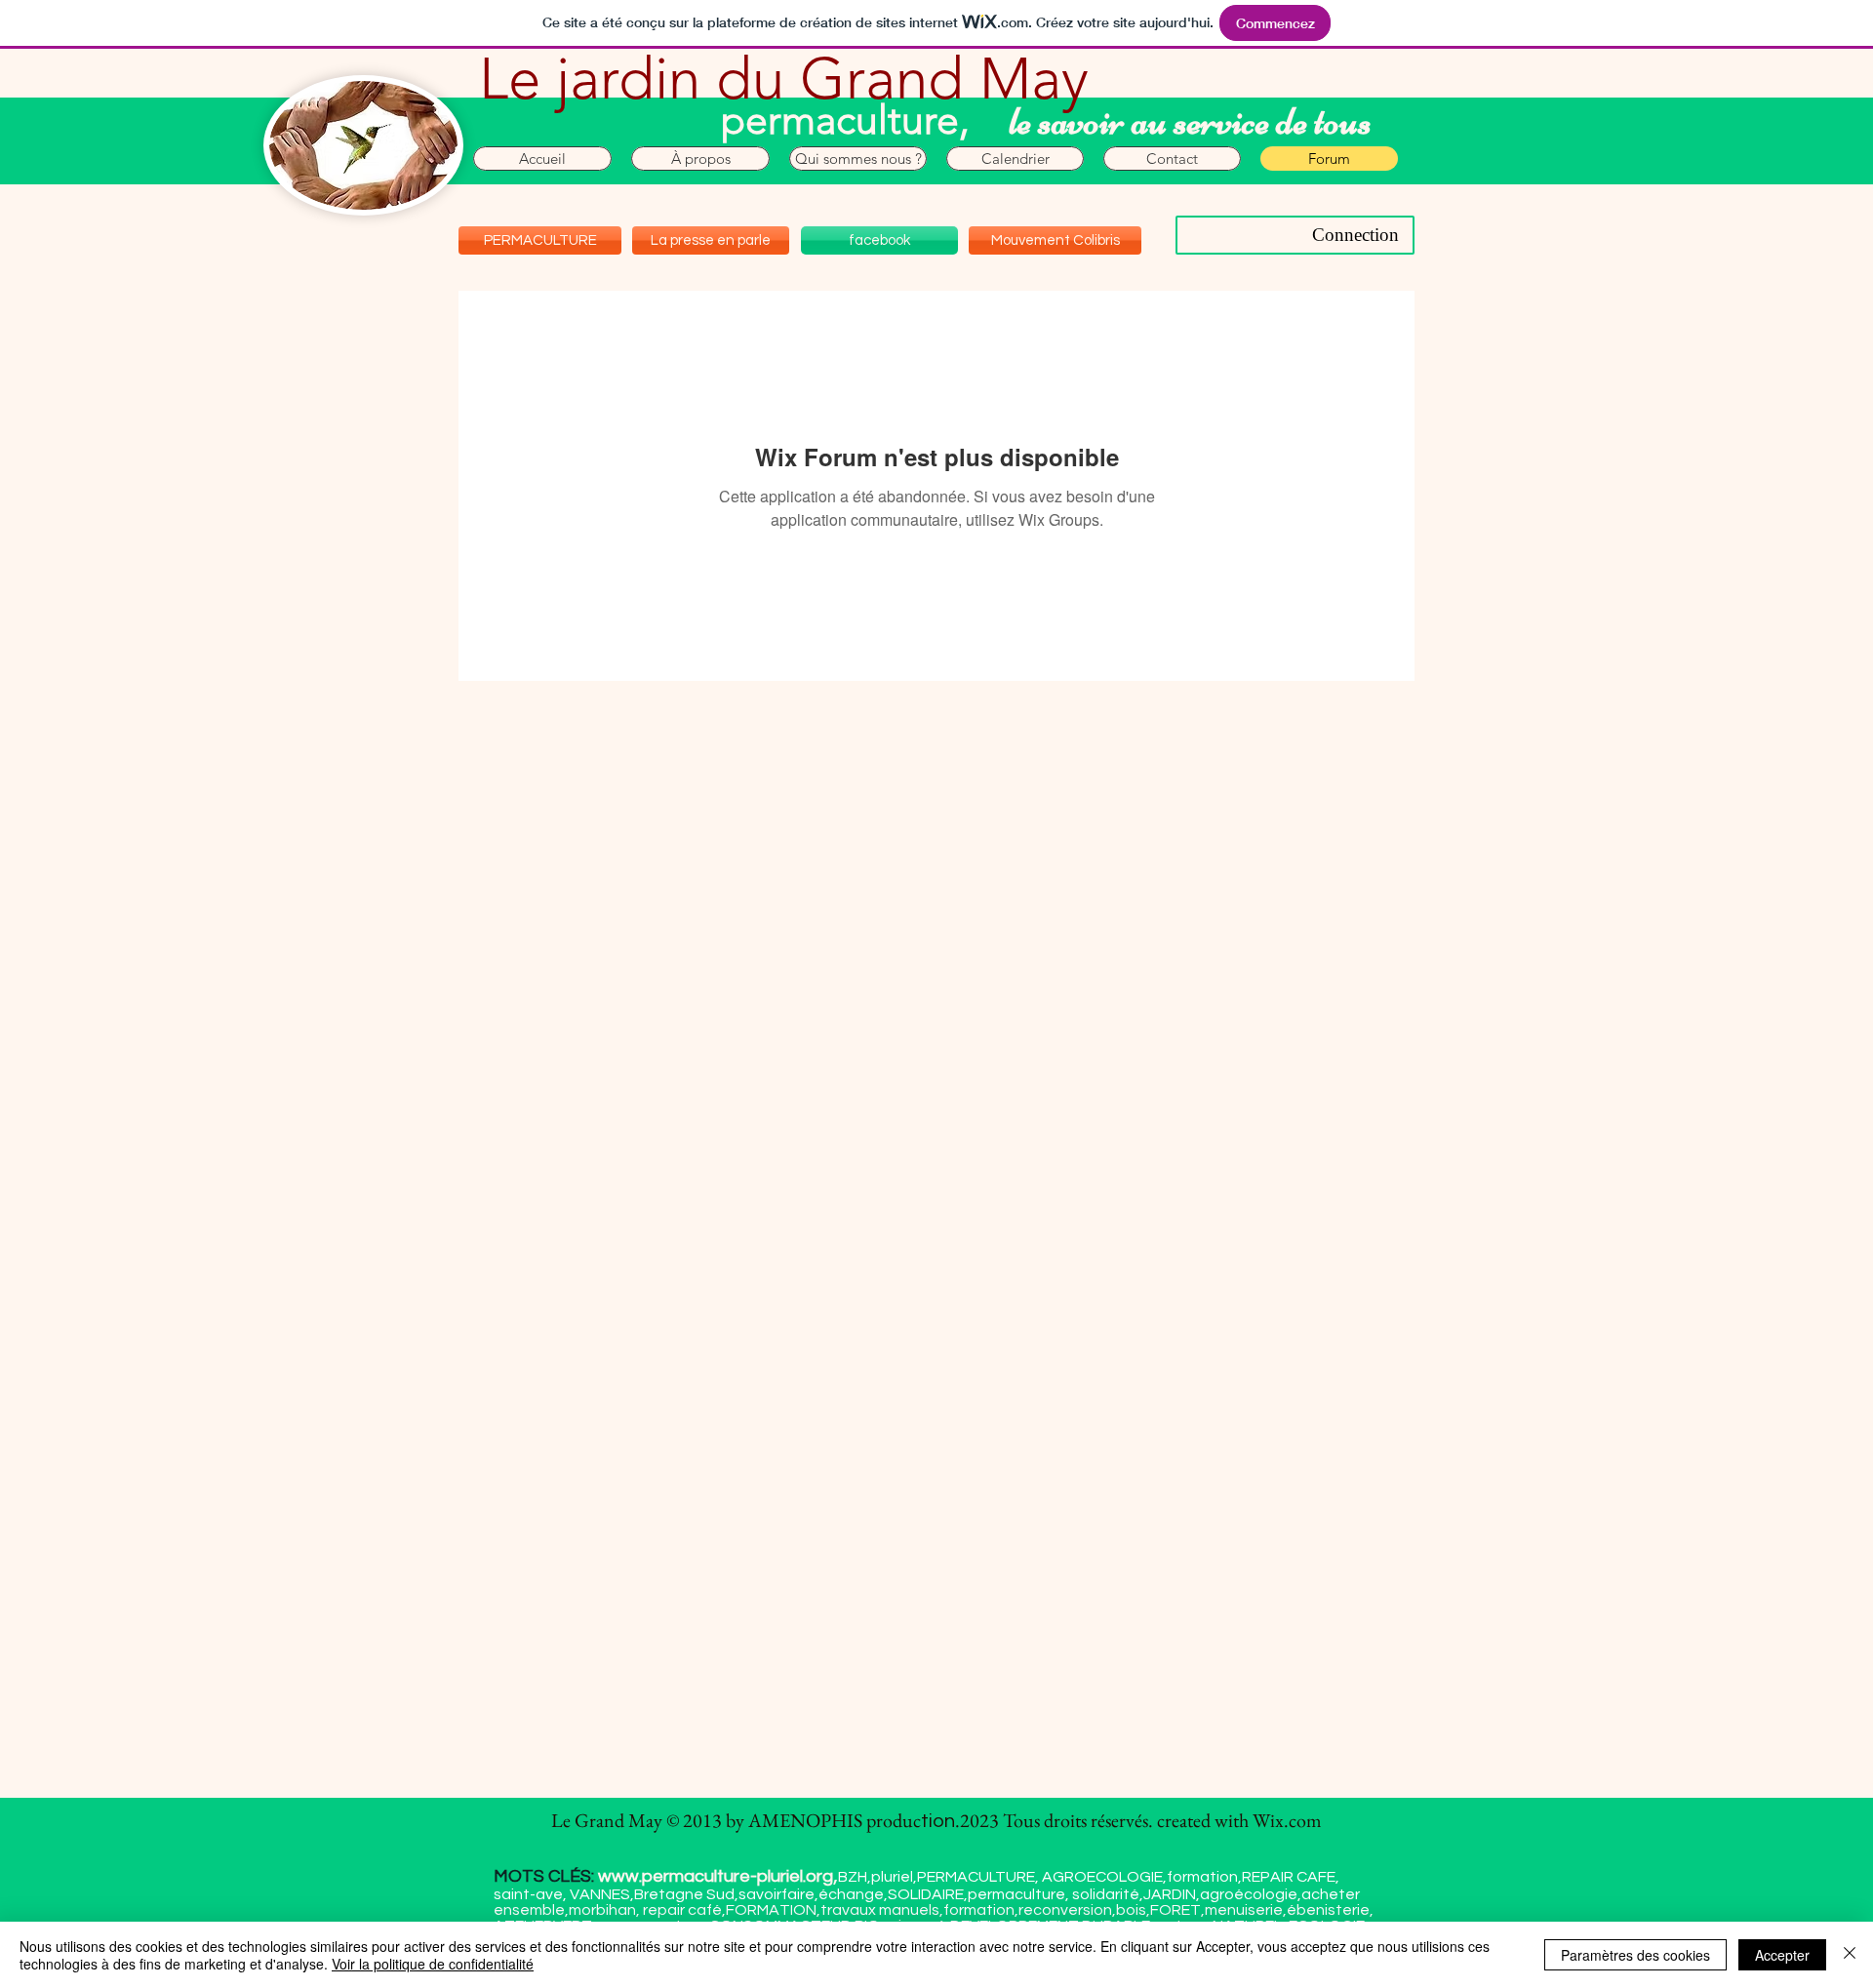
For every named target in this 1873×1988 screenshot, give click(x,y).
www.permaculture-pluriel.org (716, 1876)
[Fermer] (1850, 1955)
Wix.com (1287, 1820)
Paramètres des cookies (1635, 1955)
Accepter (1782, 1955)
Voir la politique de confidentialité (433, 1964)
